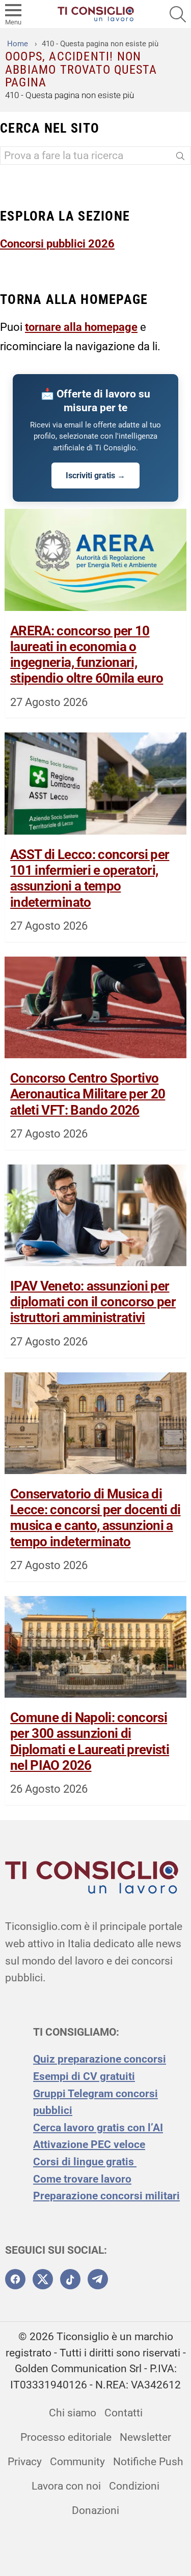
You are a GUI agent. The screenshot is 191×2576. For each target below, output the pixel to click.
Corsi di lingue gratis (85, 2162)
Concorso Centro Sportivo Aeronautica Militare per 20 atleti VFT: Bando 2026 (88, 1094)
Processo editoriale (66, 2437)
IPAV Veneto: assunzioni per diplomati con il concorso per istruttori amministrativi (93, 1302)
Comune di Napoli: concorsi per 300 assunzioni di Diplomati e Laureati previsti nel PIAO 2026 (90, 1741)
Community (77, 2462)
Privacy (25, 2462)
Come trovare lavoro (82, 2179)
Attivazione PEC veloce (89, 2144)
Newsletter (145, 2437)
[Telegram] (98, 2279)
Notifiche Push (148, 2462)
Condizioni (134, 2486)
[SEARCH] (178, 14)
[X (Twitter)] (43, 2279)
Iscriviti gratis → (95, 476)
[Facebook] (15, 2279)
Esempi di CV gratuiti (84, 2076)
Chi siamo (73, 2413)
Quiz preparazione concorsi (100, 2059)
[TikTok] (70, 2279)
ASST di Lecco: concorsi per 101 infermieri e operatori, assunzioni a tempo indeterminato (90, 878)
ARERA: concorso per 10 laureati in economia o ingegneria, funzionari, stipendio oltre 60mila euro (87, 655)
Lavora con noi (66, 2486)
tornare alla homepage (81, 327)
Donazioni (95, 2510)
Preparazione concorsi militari (106, 2196)
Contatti (124, 2413)
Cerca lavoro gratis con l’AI (98, 2128)
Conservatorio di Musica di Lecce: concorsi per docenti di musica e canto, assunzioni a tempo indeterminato (95, 1518)
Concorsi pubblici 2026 (57, 243)
